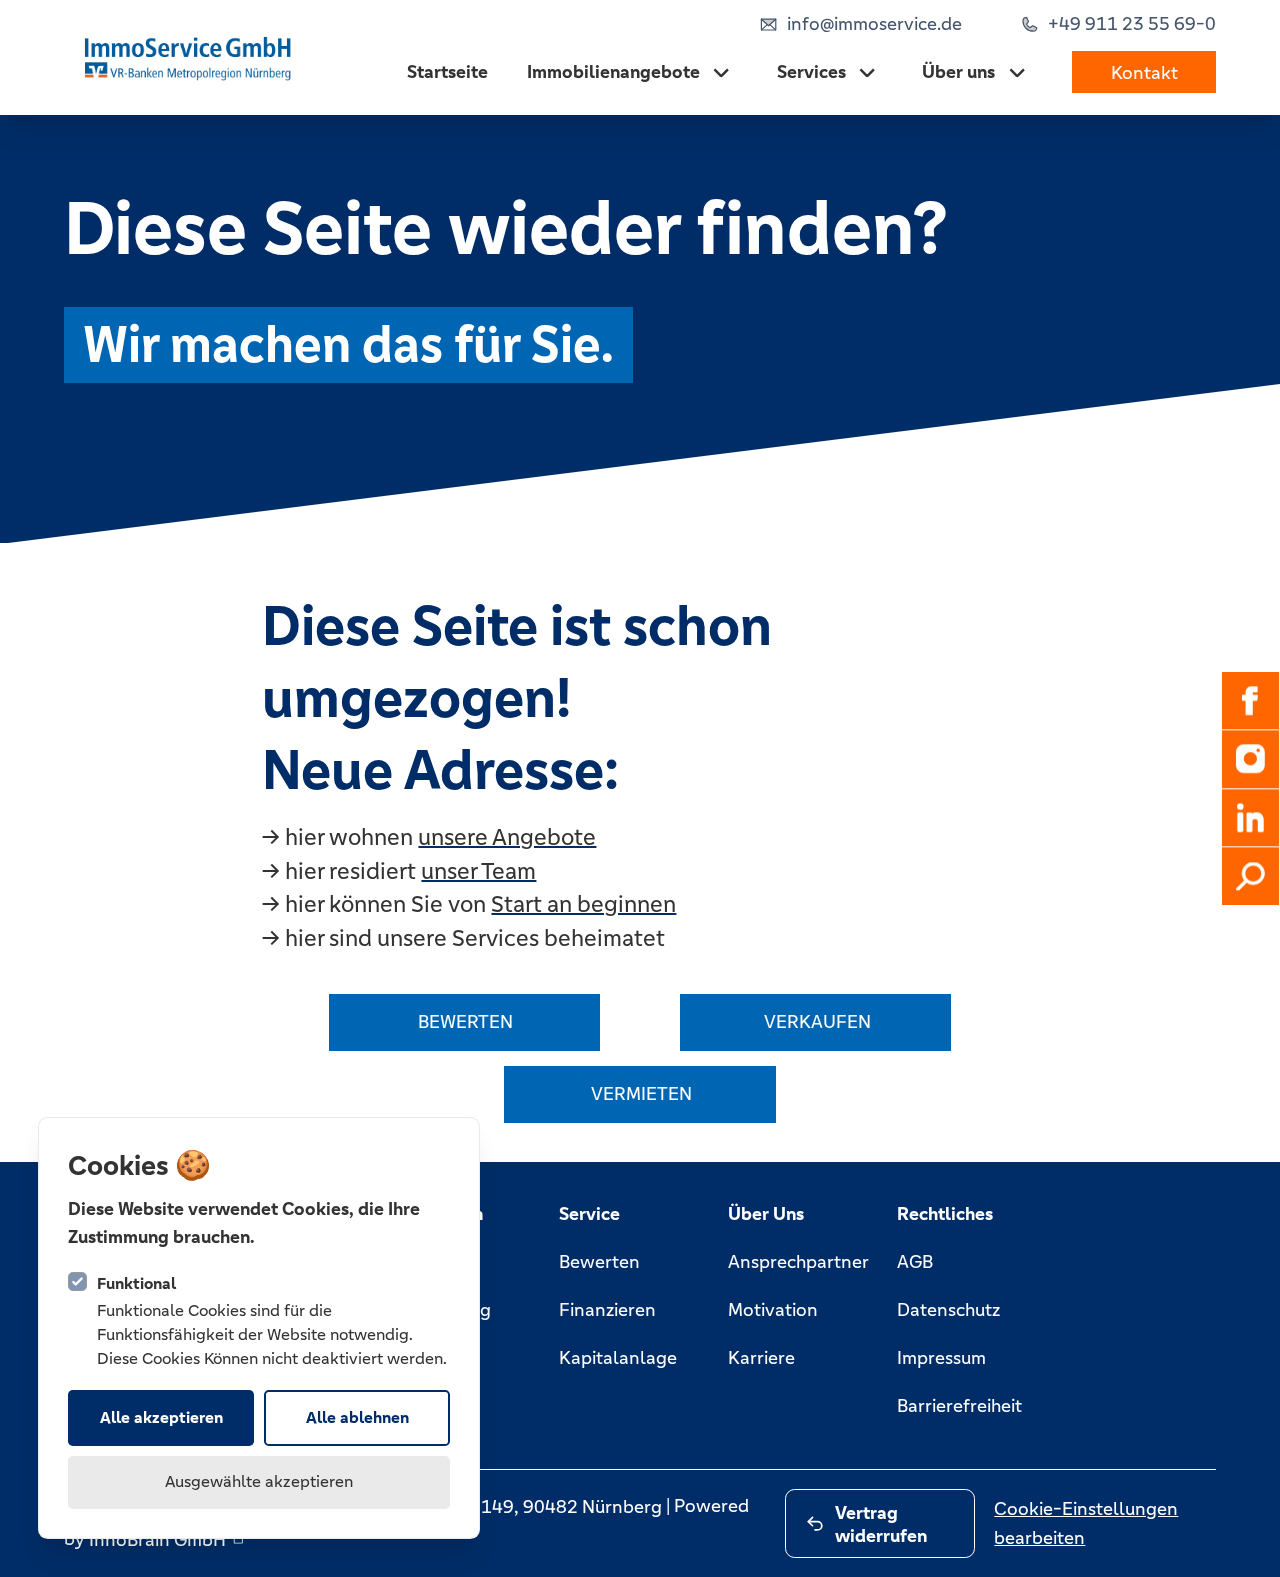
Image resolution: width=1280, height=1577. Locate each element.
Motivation (773, 1309)
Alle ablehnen (357, 1417)
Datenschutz (948, 1309)
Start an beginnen (583, 904)
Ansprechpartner (798, 1261)
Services (811, 71)
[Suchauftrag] (1251, 877)
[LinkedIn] (1251, 818)
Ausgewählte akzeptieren (259, 1481)
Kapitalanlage (618, 1357)
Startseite (447, 71)
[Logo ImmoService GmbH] (190, 57)
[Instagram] (1251, 759)
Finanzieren (607, 1309)
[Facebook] (1251, 701)
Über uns (958, 71)
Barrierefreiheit (959, 1405)
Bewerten (599, 1261)
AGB (915, 1261)
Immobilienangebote (613, 71)
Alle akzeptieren (161, 1417)
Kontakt (1144, 71)
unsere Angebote (507, 837)
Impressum (941, 1357)
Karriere (761, 1357)
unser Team (478, 871)
